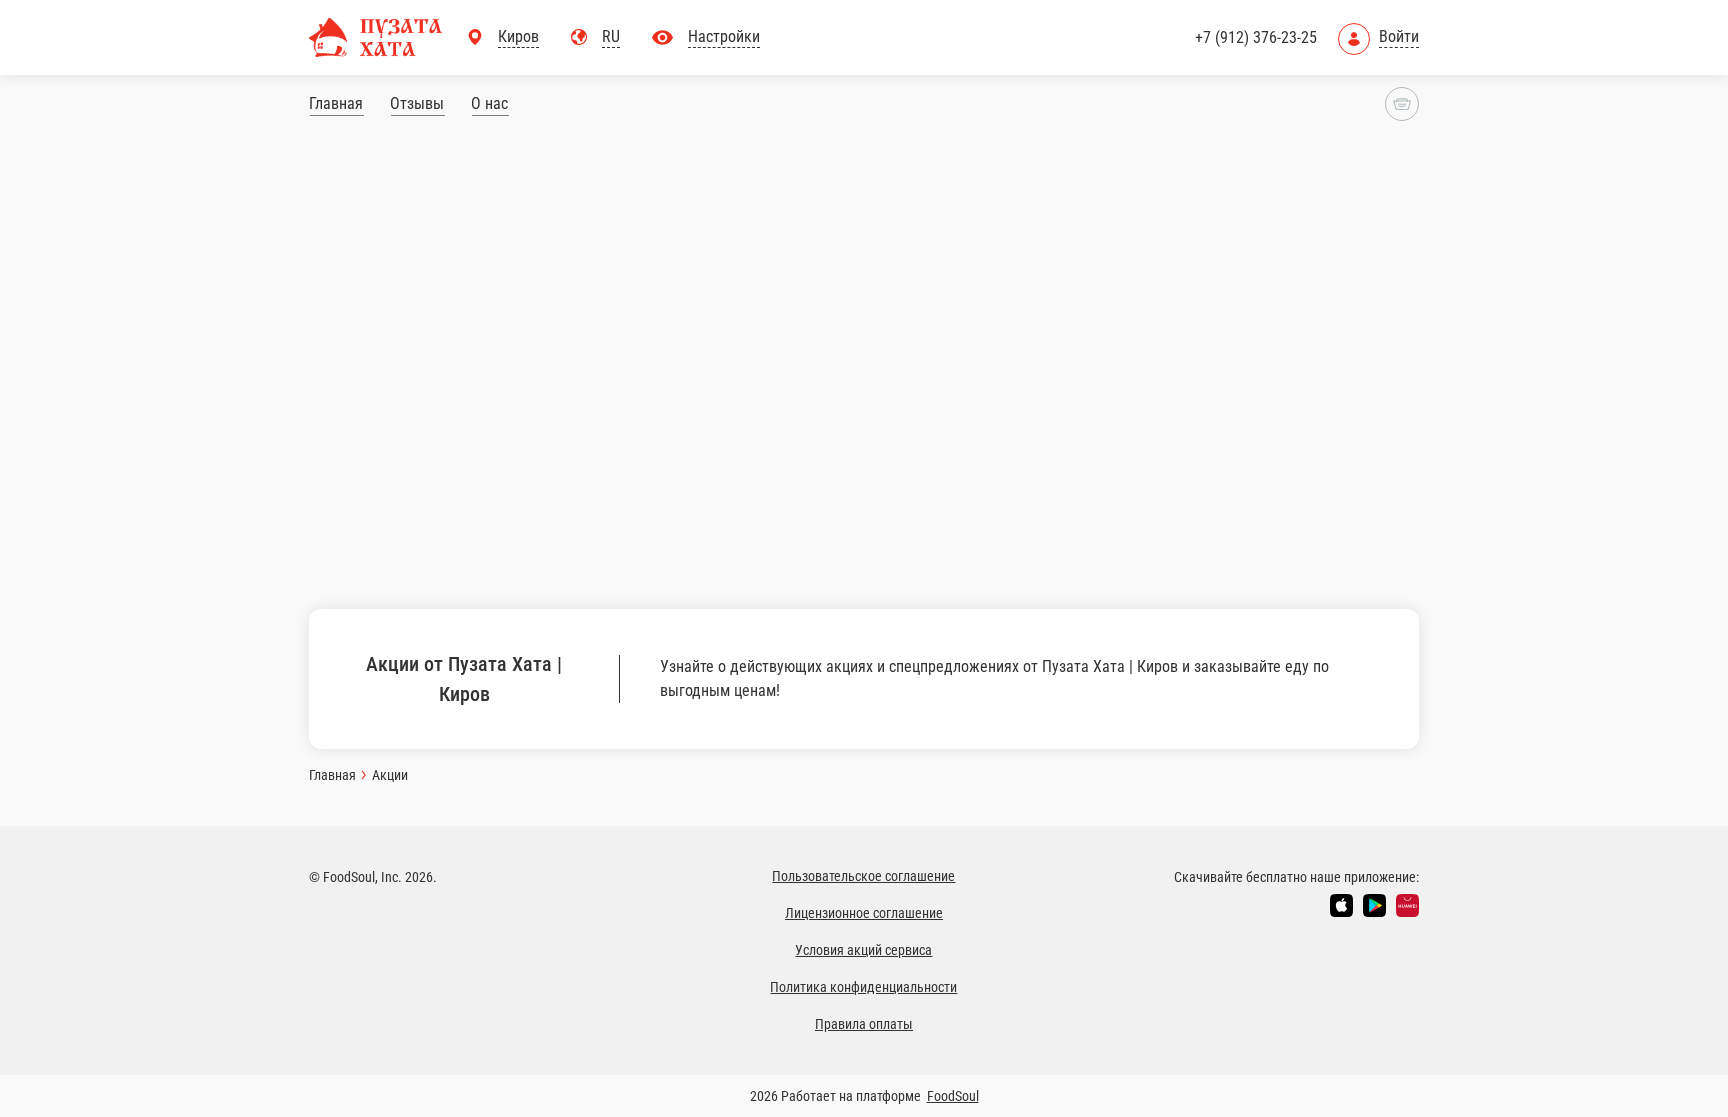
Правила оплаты (864, 1024)
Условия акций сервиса (863, 950)
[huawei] (1407, 905)
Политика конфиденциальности (863, 987)
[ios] (1341, 905)
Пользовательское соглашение (863, 876)
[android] (1374, 905)
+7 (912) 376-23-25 (1256, 37)
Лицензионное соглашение (864, 913)
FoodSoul (953, 1096)
